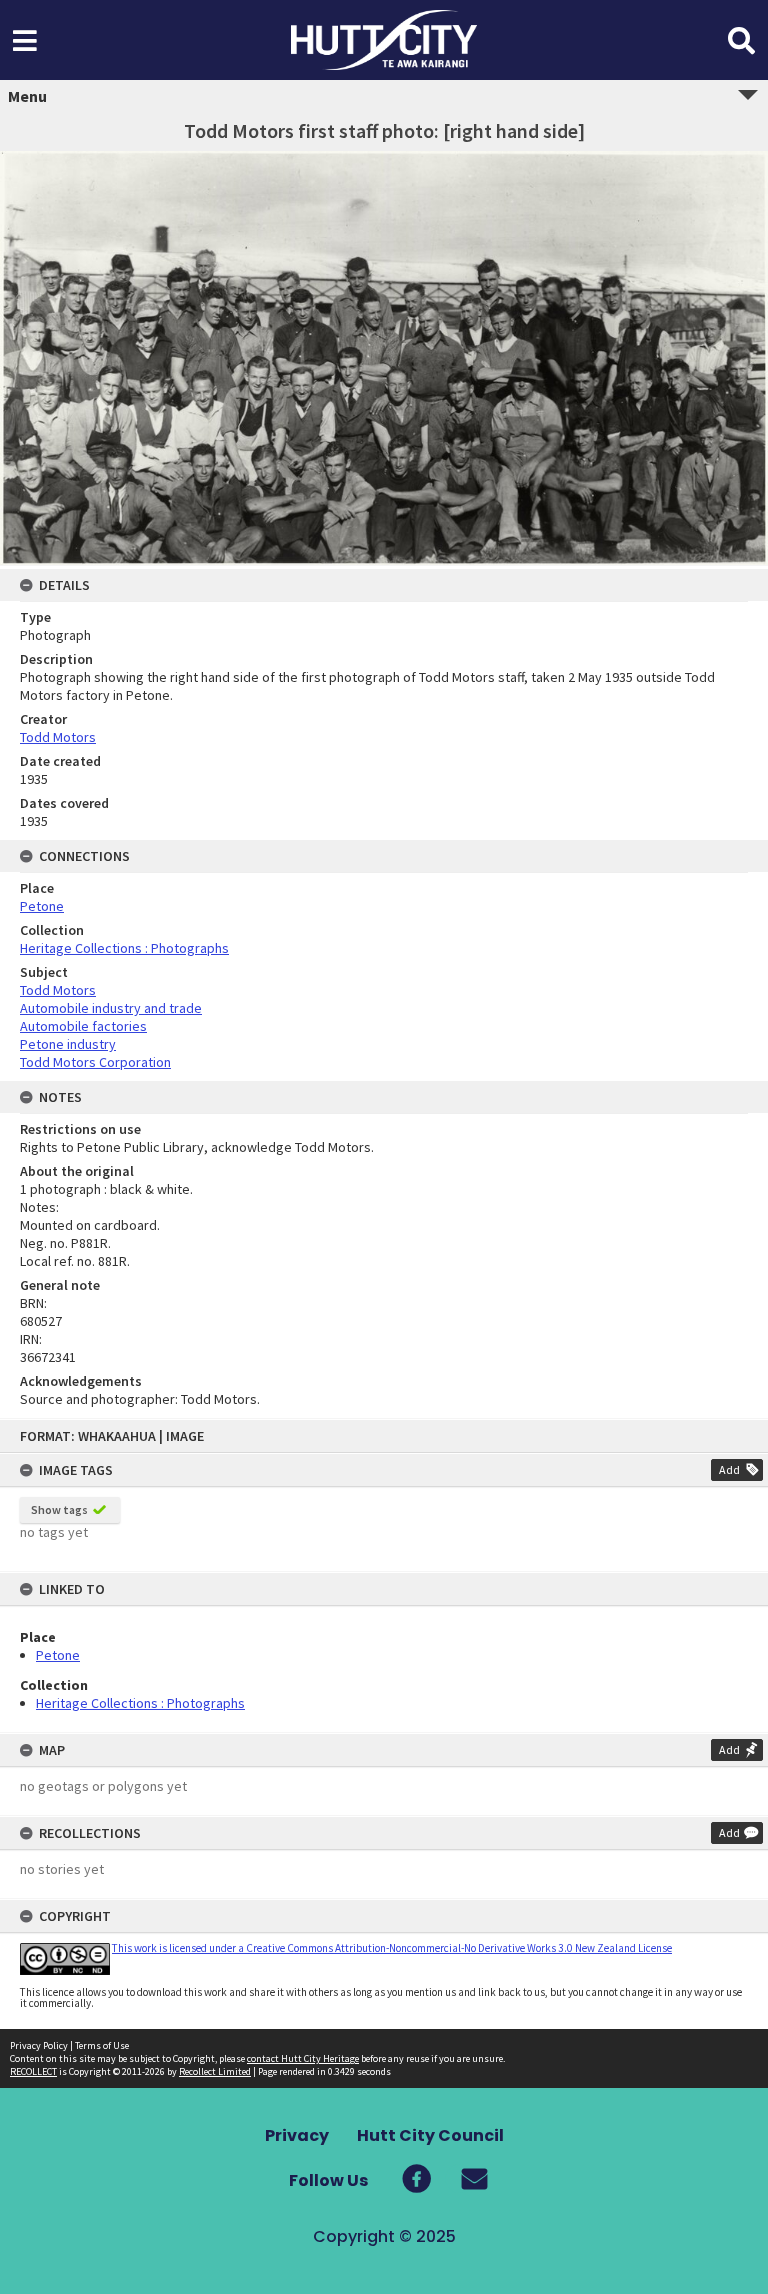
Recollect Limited (215, 2071)
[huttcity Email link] (459, 2178)
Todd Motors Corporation (95, 1062)
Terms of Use (102, 2045)
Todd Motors (58, 737)
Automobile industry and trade (111, 1008)
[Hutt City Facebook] (416, 2178)
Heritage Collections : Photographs (140, 1703)
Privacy (297, 2135)
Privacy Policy (39, 2045)
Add (729, 1469)
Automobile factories (83, 1026)
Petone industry (68, 1044)
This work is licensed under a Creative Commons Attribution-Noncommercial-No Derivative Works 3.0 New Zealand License (392, 1948)
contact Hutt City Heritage (303, 2058)
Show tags (59, 1509)
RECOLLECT (33, 2071)
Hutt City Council (430, 2135)
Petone (58, 1655)
